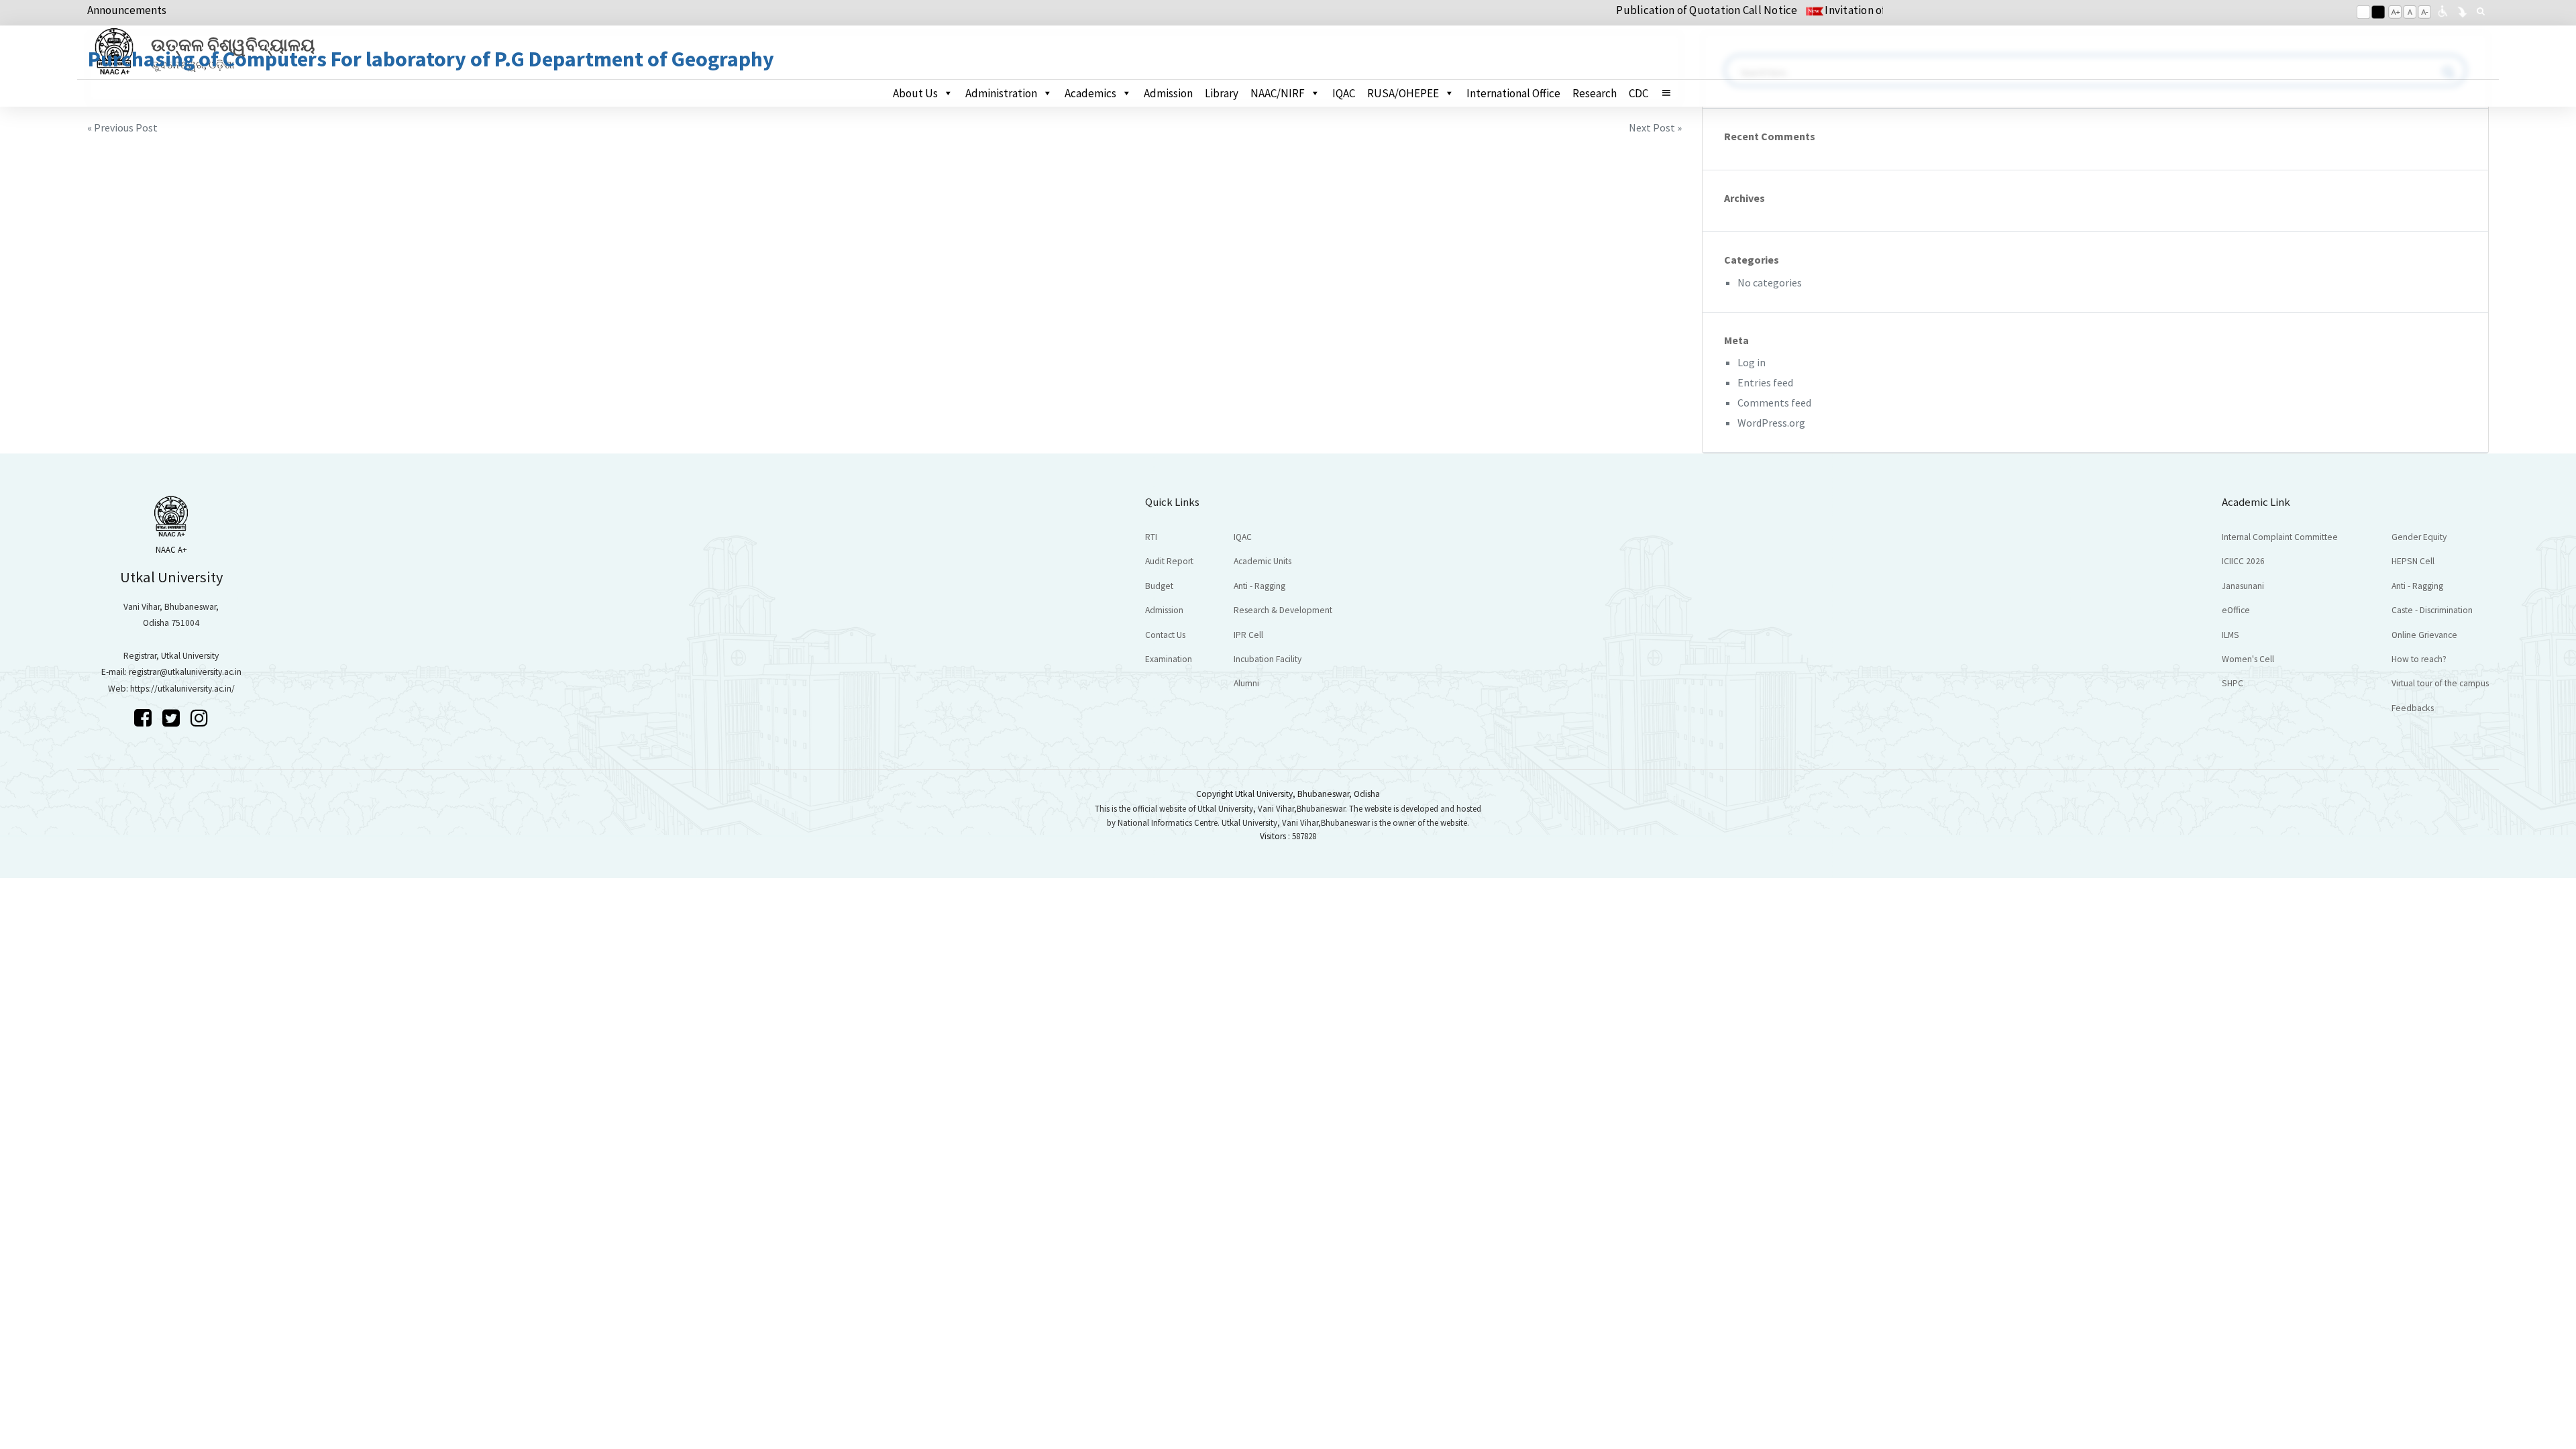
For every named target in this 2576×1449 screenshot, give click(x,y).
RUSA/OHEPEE (1403, 93)
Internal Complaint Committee (2280, 537)
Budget (1159, 586)
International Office (1513, 93)
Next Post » (1655, 127)
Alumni (1246, 683)
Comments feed (1774, 402)
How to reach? (2419, 659)
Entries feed (1765, 382)
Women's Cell (2248, 659)
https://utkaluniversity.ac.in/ (182, 689)
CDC (1639, 93)
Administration (1001, 93)
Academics (1090, 93)
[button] (1672, 93)
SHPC (2233, 683)
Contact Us (1165, 635)
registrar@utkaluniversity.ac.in (185, 672)
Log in (1752, 362)
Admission (1168, 93)
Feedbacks (2413, 708)
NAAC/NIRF (1278, 93)
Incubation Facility (1268, 659)
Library (1222, 93)
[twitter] (173, 718)
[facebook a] (145, 718)
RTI (1151, 537)
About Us (915, 93)
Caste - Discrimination (2432, 610)
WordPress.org (1771, 423)
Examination (1169, 659)
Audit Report (1169, 561)
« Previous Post (122, 127)
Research (1595, 93)
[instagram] (199, 718)
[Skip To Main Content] (2462, 10)
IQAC (1344, 93)
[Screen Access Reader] (2443, 10)
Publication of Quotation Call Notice (1654, 10)
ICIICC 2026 (2243, 561)
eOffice (2236, 610)
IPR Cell (1248, 635)
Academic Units (1263, 561)
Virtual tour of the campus (2440, 683)
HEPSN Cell (2413, 561)
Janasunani (2243, 586)
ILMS (2231, 635)
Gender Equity (2419, 537)
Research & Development (1283, 610)
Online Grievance (2424, 635)
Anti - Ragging (1259, 586)
